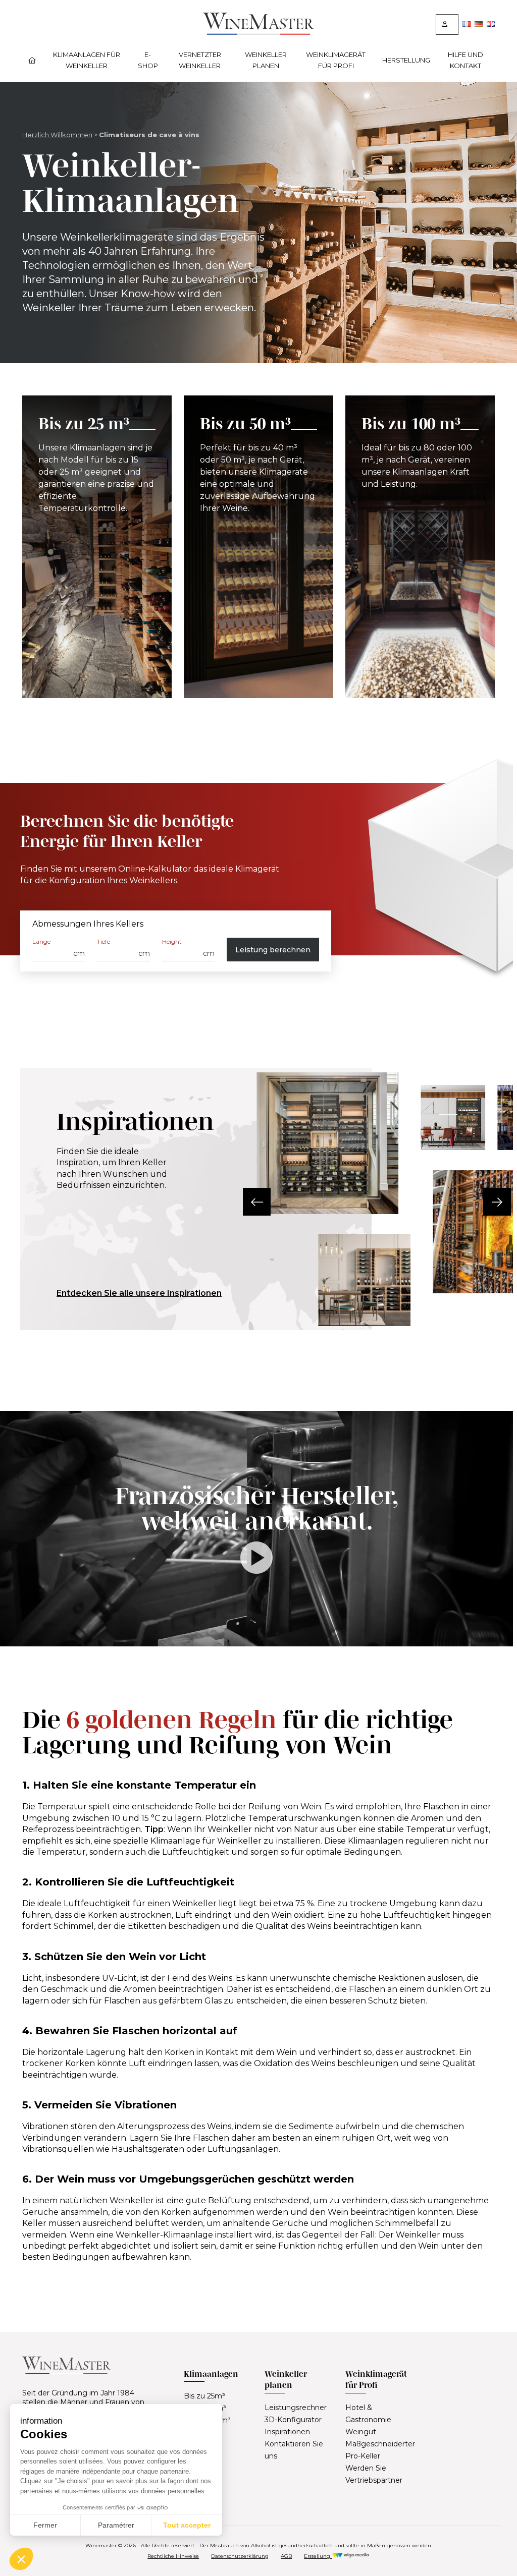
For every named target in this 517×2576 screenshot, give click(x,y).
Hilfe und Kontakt (466, 60)
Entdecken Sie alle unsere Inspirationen (139, 1293)
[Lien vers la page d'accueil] (258, 32)
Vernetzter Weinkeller (200, 60)
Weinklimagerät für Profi (336, 60)
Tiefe (104, 941)
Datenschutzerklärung (240, 2556)
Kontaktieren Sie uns (294, 2450)
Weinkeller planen (266, 60)
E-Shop (148, 60)
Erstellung (318, 2556)
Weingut (361, 2432)
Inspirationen (287, 2432)
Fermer (45, 2525)
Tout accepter (187, 2525)
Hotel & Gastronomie (368, 2414)
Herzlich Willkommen (57, 135)
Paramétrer (116, 2525)
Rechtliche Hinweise (173, 2556)
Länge (41, 941)
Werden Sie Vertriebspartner (374, 2474)
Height (172, 941)
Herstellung (406, 60)
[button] (257, 1202)
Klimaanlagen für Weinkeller (87, 60)
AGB (286, 2556)
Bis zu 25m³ (204, 2396)
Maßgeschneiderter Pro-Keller (380, 2450)
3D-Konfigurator (293, 2420)
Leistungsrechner (296, 2408)
